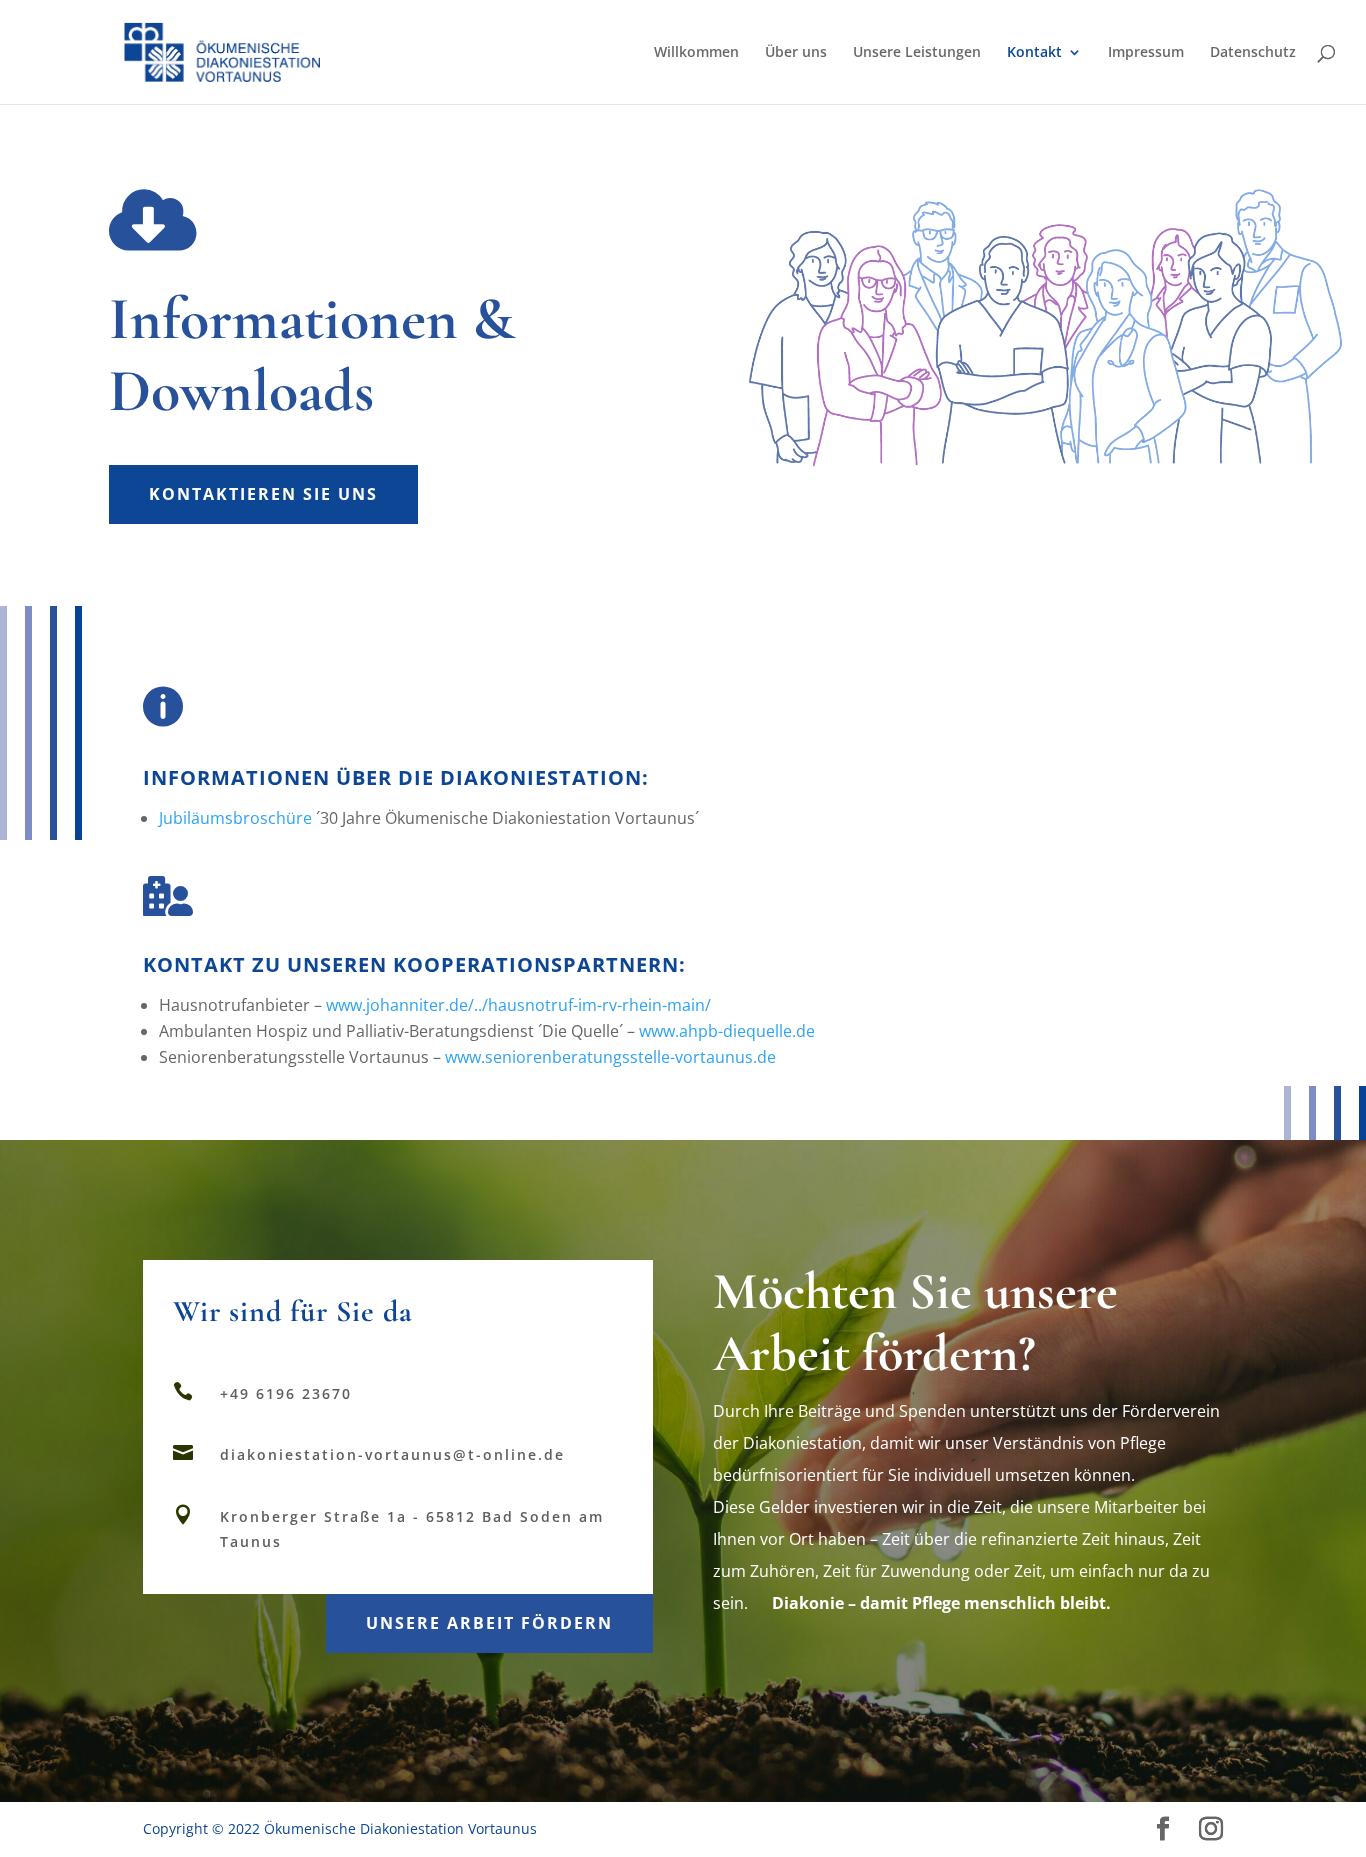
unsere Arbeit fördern (489, 1623)
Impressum (1146, 53)
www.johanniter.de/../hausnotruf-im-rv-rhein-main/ (518, 1005)
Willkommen (696, 53)
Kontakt (1034, 53)
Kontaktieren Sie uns (263, 494)
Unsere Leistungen (917, 53)
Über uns (796, 53)
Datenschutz (1253, 53)
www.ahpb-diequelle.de (727, 1031)
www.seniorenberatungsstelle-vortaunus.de (610, 1057)
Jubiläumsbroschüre (235, 818)
